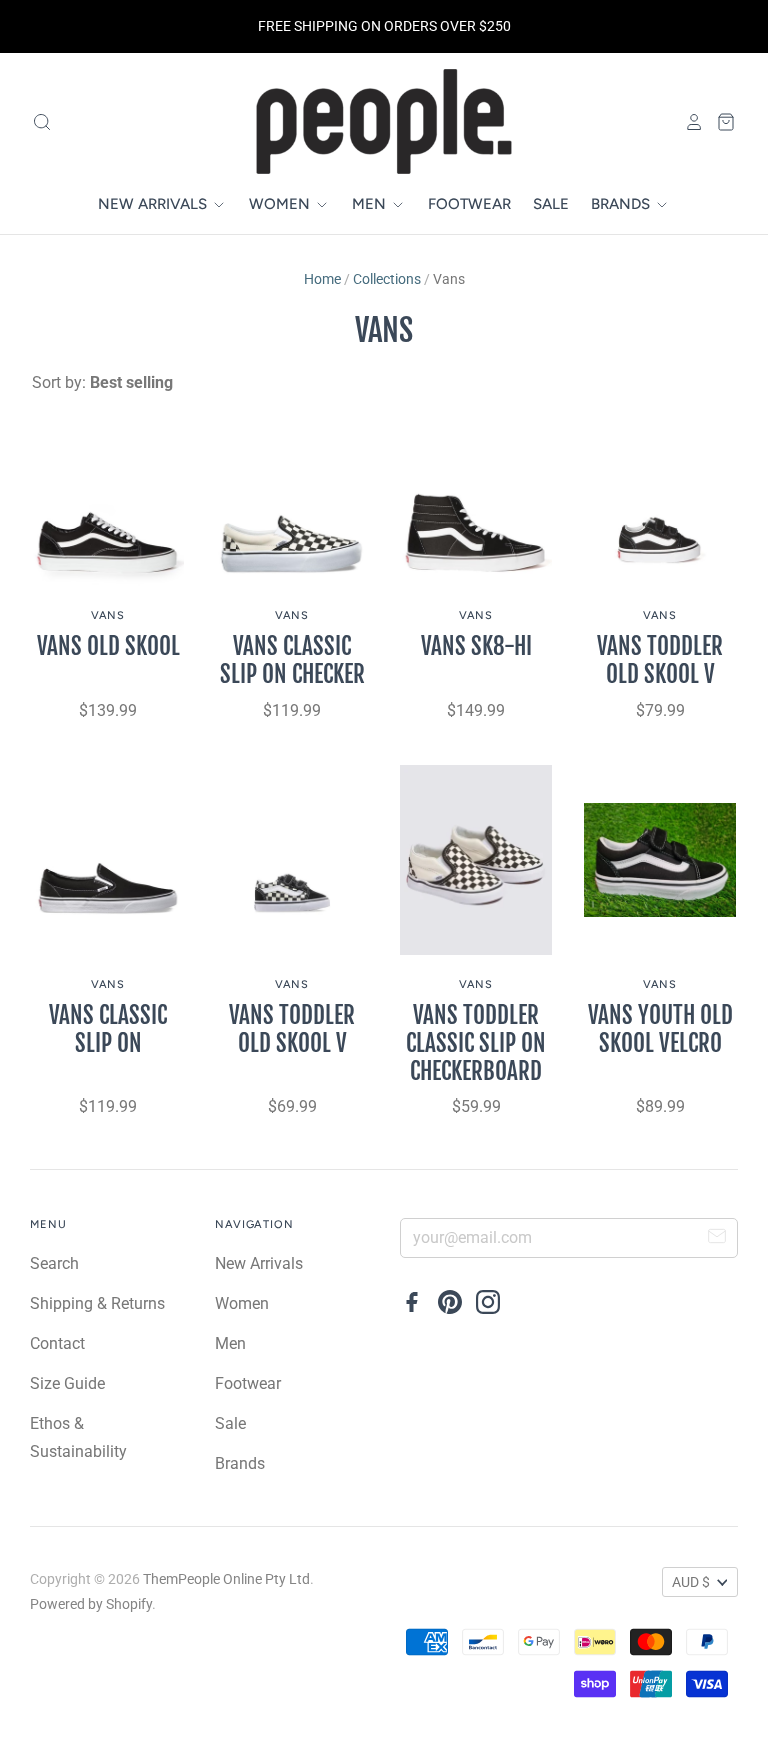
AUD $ (691, 1582)
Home (322, 279)
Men (371, 204)
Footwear (469, 204)
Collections (387, 279)
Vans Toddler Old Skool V (660, 660)
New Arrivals (154, 204)
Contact (57, 1343)
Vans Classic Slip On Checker (292, 660)
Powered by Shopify (91, 1604)
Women (281, 204)
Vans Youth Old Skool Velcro (660, 1029)
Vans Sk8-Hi (476, 646)
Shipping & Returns (97, 1303)
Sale (551, 204)
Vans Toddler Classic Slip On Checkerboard (476, 1043)
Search (54, 1263)
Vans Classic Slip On (108, 1029)
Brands (622, 204)
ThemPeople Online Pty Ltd (226, 1579)
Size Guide (67, 1383)
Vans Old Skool (108, 646)
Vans (108, 615)
